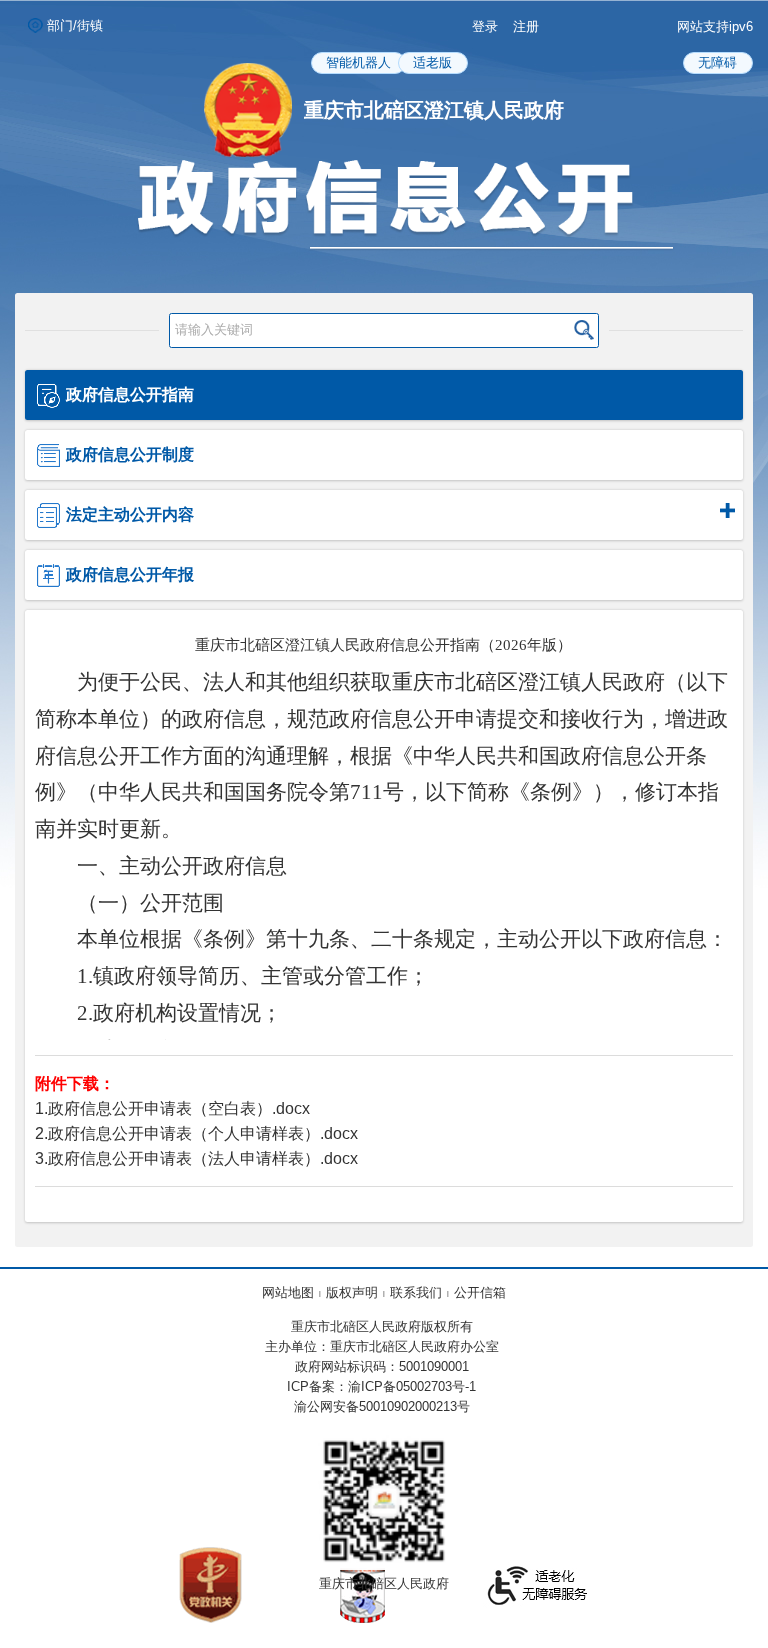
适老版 (432, 62)
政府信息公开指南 (130, 394)
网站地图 (288, 1292)
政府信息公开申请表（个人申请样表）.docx (203, 1133)
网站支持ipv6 (715, 26)
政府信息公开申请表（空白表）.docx (179, 1108)
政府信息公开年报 (130, 574)
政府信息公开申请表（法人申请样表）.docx (203, 1158)
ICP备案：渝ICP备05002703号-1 (381, 1386)
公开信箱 (480, 1292)
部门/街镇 (75, 25)
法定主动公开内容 (130, 514)
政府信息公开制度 (130, 454)
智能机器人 (358, 62)
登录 (485, 26)
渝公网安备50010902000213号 (382, 1406)
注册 (526, 26)
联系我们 (416, 1292)
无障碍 (717, 62)
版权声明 (352, 1292)
